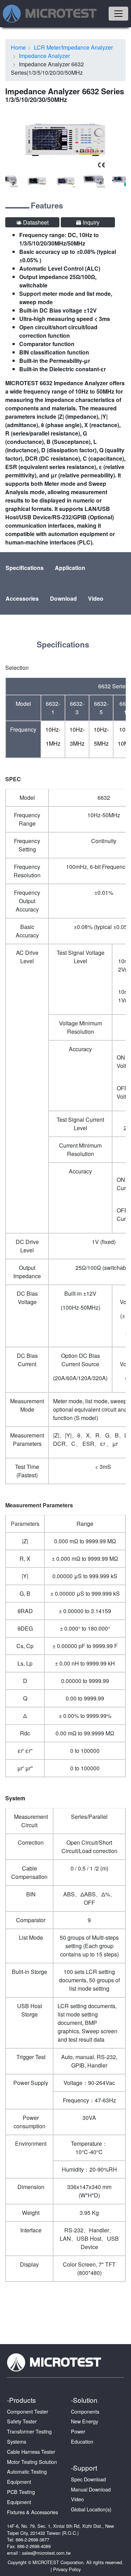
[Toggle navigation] (118, 14)
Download (63, 598)
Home (18, 47)
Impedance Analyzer (44, 56)
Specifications (25, 568)
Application (70, 568)
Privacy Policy (67, 2569)
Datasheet (35, 222)
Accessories (22, 598)
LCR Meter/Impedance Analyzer (73, 47)
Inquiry (90, 222)
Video (96, 598)
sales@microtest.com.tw (46, 2553)
